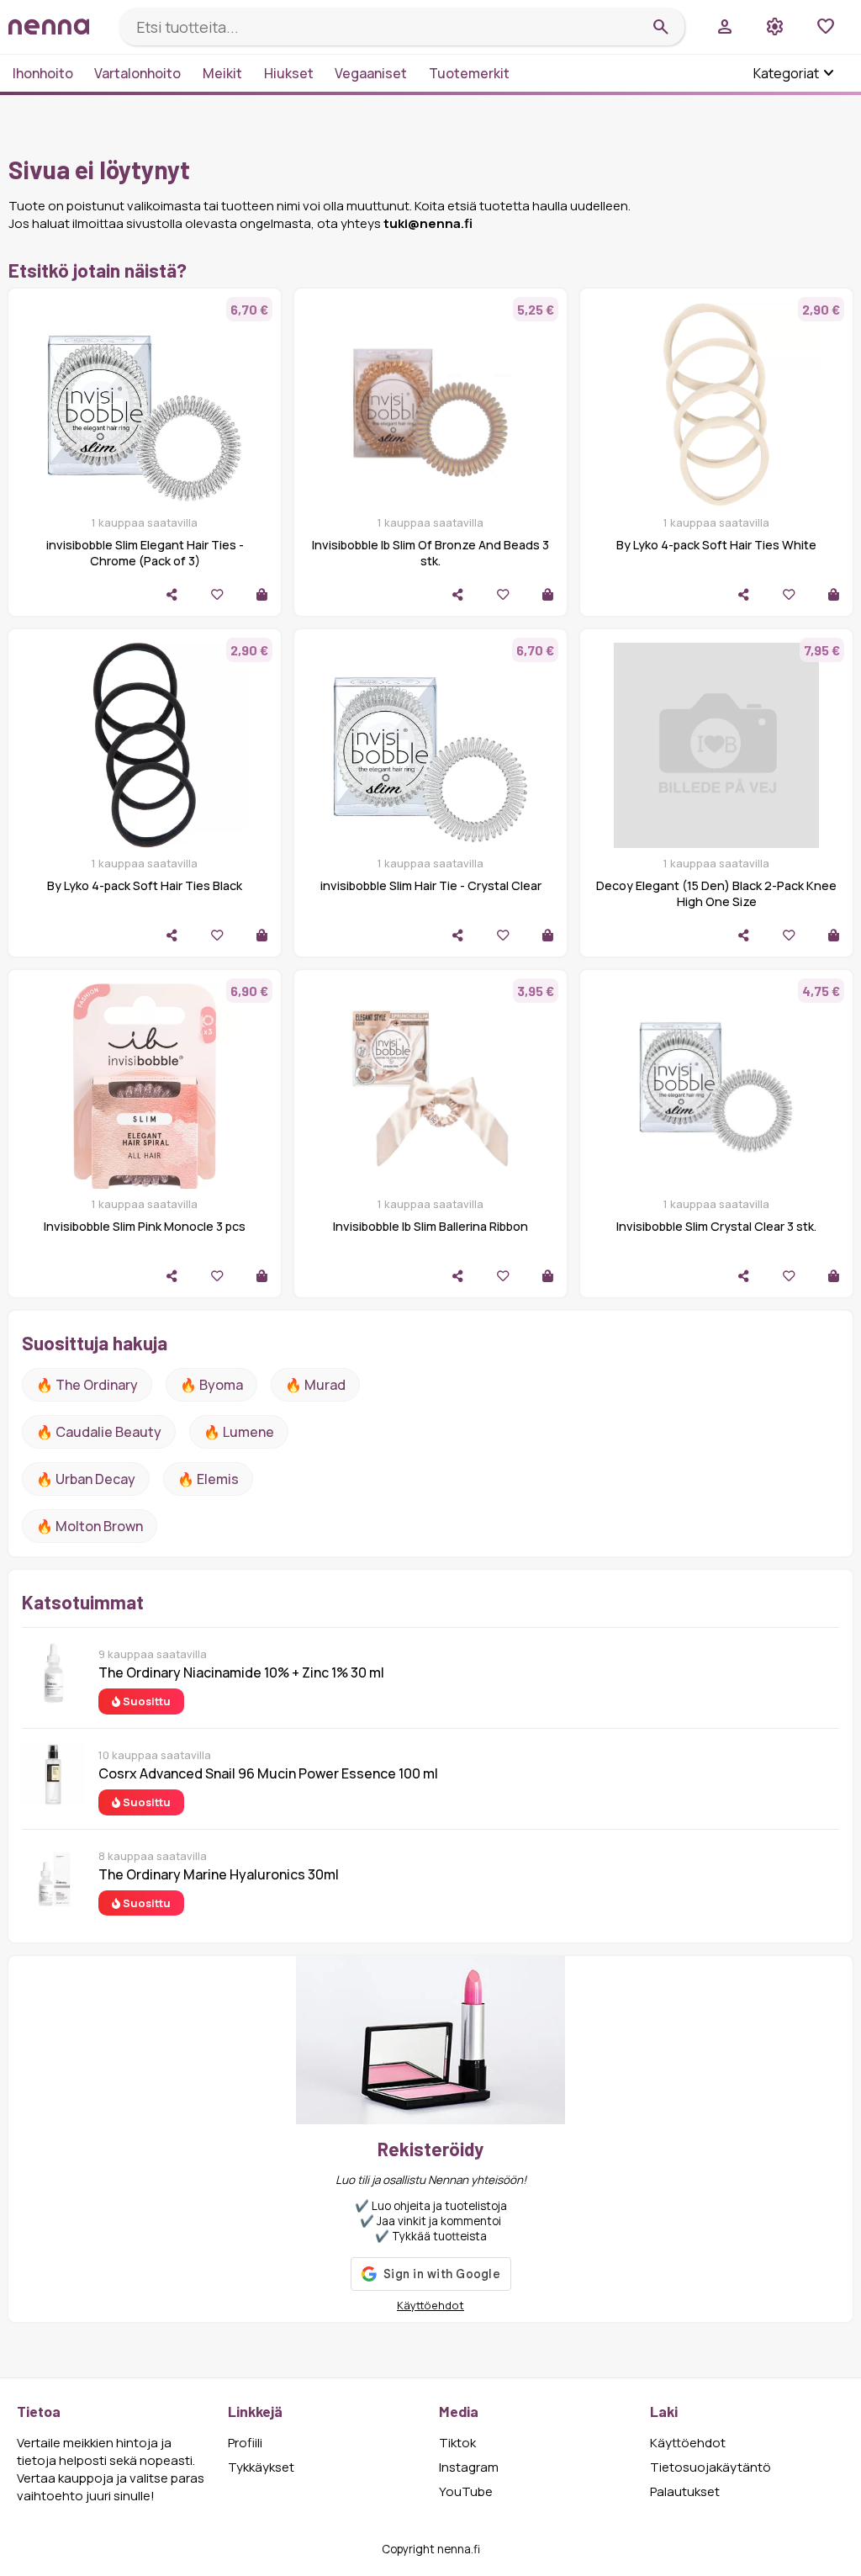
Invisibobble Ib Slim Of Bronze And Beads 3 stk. (430, 553)
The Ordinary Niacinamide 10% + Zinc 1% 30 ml (241, 1672)
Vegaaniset (371, 73)
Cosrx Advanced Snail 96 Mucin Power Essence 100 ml (268, 1773)
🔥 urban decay (86, 1479)
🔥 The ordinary (87, 1385)
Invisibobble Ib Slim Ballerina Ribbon (430, 1226)
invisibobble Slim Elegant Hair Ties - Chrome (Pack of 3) (145, 553)
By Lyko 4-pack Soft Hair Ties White (716, 545)
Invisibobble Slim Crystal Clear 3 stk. (716, 1226)
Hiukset (289, 73)
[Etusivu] (57, 27)
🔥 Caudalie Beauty (99, 1432)
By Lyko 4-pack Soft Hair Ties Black (145, 885)
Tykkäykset (261, 2467)
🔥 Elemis (208, 1479)
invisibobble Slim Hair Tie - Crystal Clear (431, 885)
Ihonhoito (43, 73)
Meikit (222, 73)
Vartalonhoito (137, 73)
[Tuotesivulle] (262, 594)
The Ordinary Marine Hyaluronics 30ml (219, 1874)
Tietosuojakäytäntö (710, 2467)
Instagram (469, 2467)
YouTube (466, 2491)
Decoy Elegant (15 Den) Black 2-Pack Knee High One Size (716, 893)
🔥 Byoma (211, 1385)
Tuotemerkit (469, 73)
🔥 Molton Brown (90, 1526)
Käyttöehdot (430, 2305)
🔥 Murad (315, 1385)
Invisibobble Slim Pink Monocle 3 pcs (145, 1226)
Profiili (245, 2443)
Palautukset (685, 2491)
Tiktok (457, 2443)
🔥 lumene (239, 1432)
